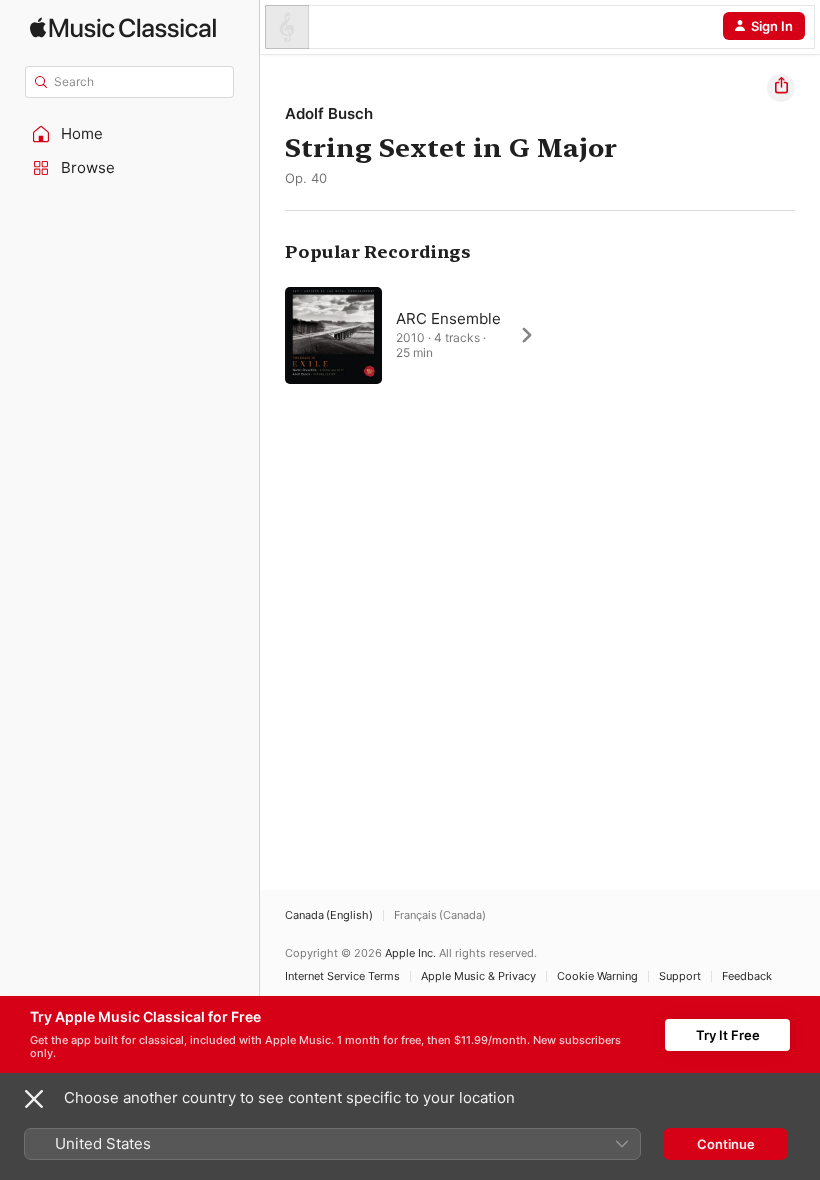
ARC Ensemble (448, 318)
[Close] (34, 1099)
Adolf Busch (329, 113)
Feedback (747, 976)
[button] (130, 134)
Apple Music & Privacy (478, 976)
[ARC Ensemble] (420, 335)
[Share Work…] (781, 88)
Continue (726, 1144)
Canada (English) (329, 915)
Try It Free (728, 1035)
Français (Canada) (440, 915)
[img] (123, 27)
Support (680, 976)
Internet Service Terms (342, 976)
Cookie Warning (597, 976)
